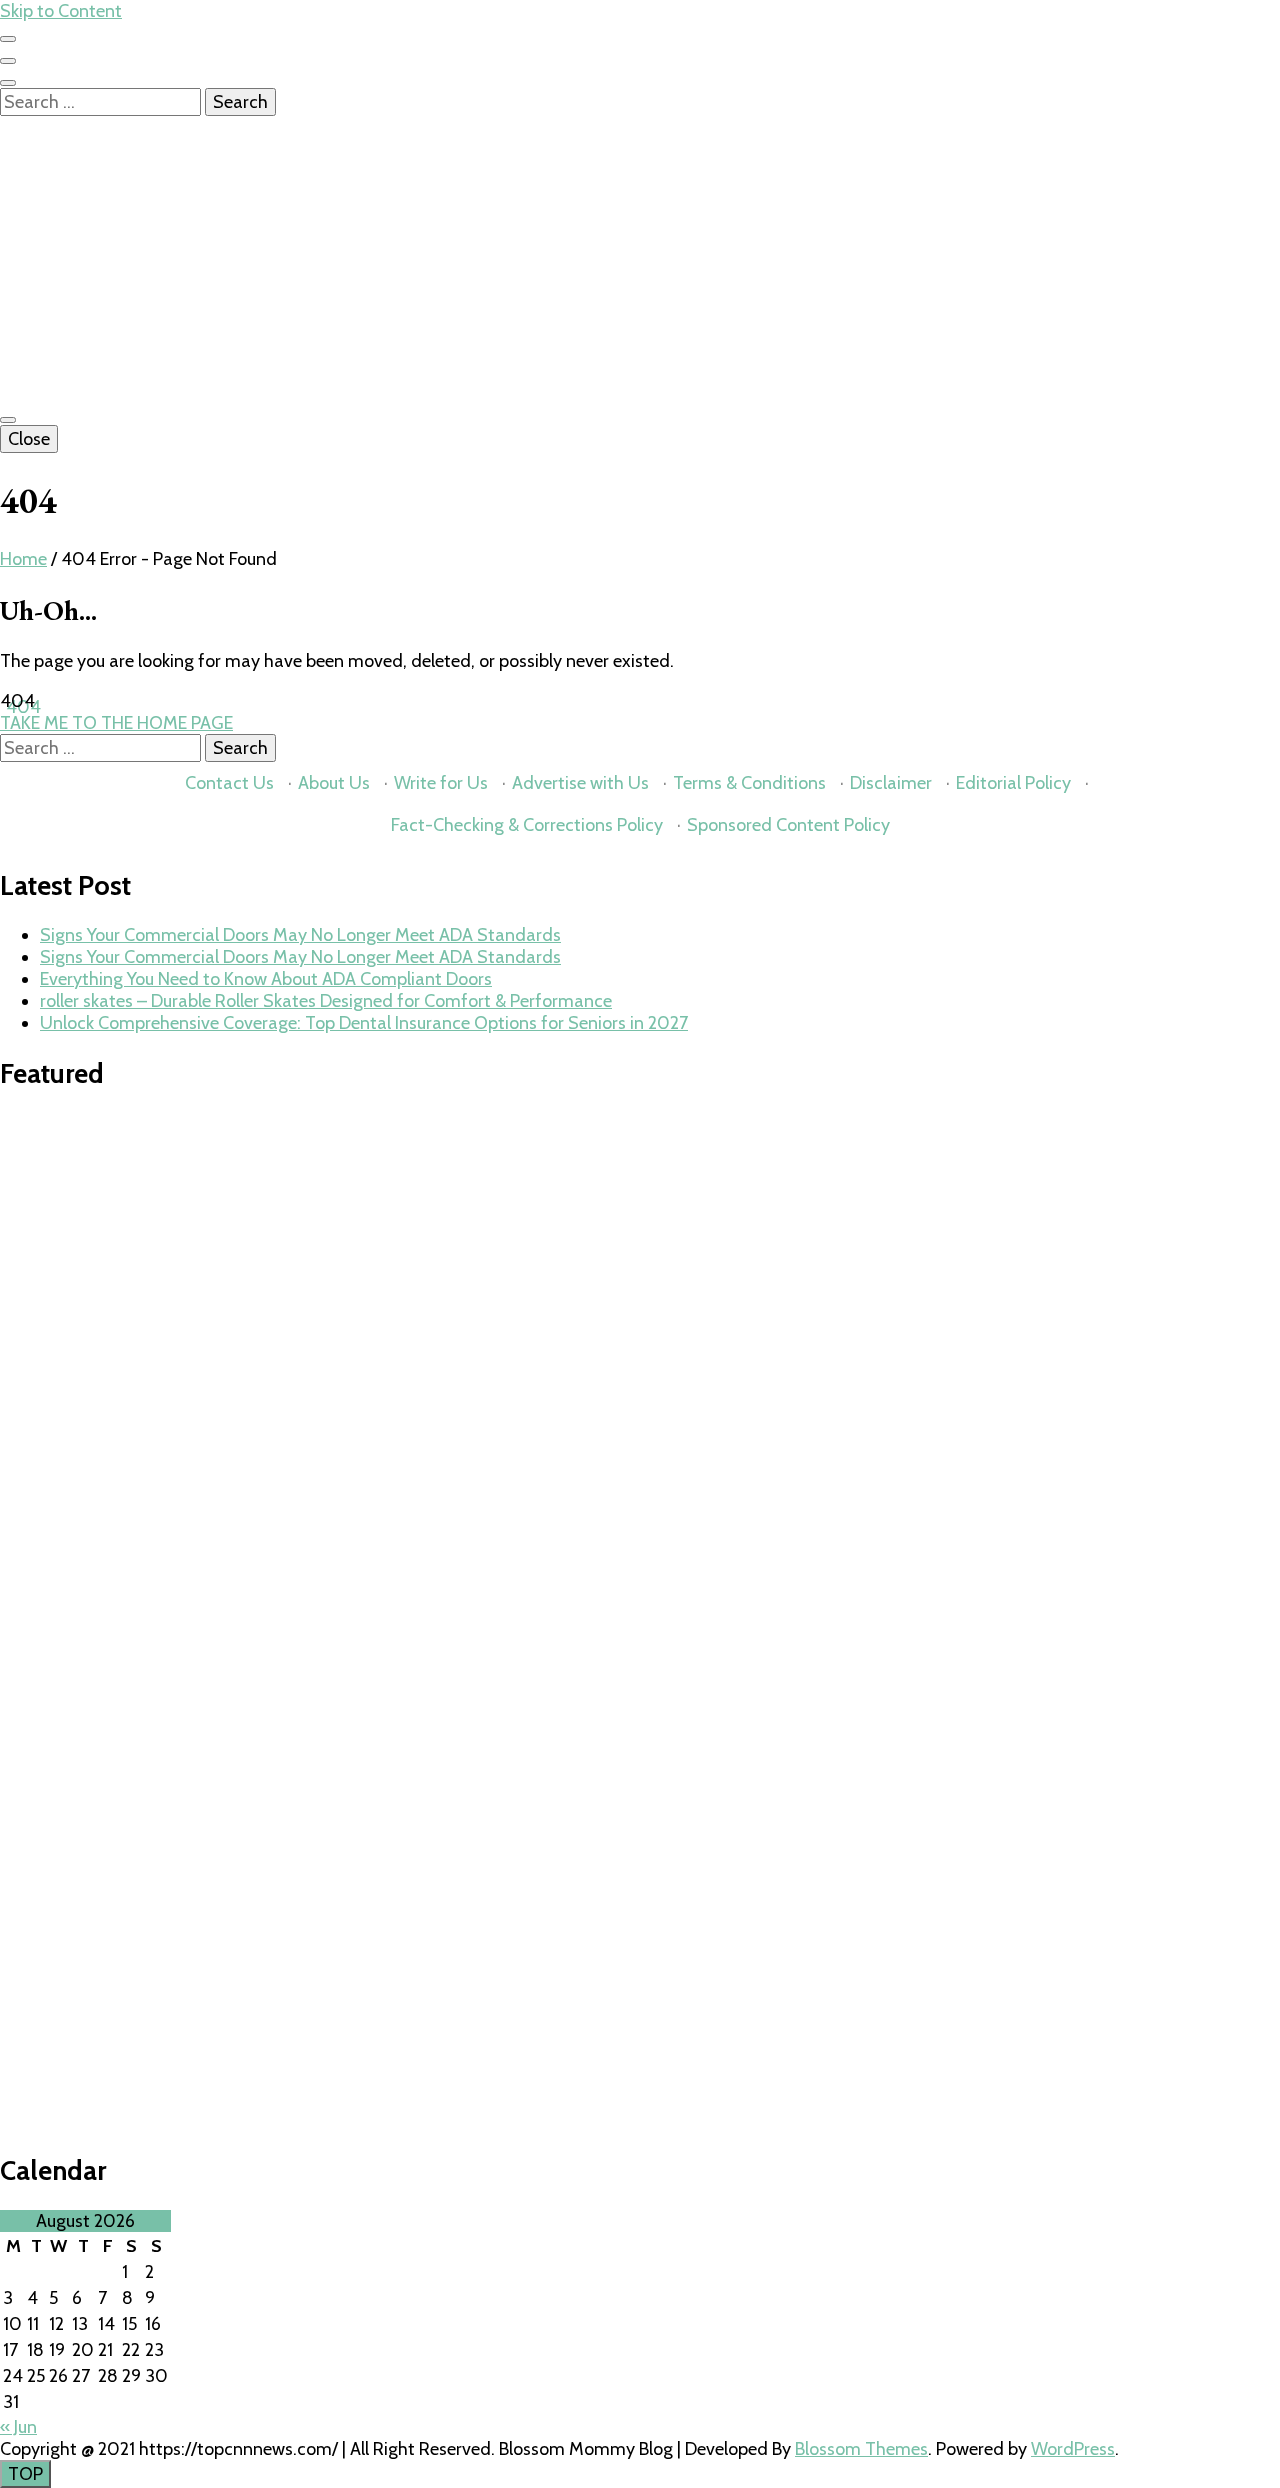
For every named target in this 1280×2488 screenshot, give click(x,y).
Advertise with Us (580, 783)
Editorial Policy (1013, 783)
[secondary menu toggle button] (8, 39)
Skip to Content (61, 11)
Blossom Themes (861, 2449)
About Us (334, 783)
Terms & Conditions (749, 783)
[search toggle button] (8, 83)
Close (29, 439)
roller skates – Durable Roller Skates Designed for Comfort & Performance (326, 1001)
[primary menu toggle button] (8, 420)
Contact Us (229, 783)
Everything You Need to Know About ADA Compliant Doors (266, 979)
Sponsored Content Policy (788, 825)
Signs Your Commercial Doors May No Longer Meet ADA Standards (300, 935)
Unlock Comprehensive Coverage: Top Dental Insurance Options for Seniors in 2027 (364, 1023)
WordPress (1073, 2449)
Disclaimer (891, 783)
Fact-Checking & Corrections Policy (527, 825)
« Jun (18, 2427)
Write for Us (441, 783)
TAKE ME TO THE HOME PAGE (116, 723)
